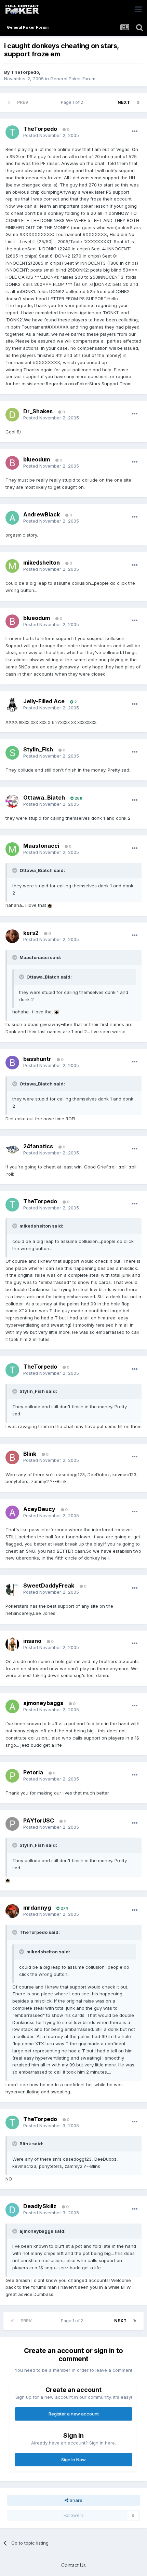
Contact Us (73, 2565)
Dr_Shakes (38, 411)
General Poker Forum (73, 79)
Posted (51, 135)
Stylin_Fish (38, 749)
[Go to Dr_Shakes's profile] (12, 415)
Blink (30, 1454)
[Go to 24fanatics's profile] (12, 1150)
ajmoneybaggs (43, 1703)
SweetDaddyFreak (49, 1585)
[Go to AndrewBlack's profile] (12, 518)
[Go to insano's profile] (12, 1644)
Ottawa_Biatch (44, 798)
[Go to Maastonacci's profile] (12, 849)
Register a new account (74, 2414)
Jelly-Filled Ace (44, 701)
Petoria (33, 1772)
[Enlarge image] (50, 905)
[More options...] (135, 131)
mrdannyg (37, 1908)
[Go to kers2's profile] (12, 936)
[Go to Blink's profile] (12, 1457)
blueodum (37, 459)
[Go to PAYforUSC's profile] (12, 1824)
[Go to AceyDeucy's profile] (12, 1512)
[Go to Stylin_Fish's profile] (12, 753)
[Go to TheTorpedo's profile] (12, 132)
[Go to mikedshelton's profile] (12, 566)
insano (32, 1641)
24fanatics (38, 1146)
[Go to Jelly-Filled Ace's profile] (12, 705)
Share (75, 2500)
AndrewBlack (42, 514)
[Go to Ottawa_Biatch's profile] (12, 801)
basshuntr (37, 1059)
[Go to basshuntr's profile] (12, 1063)
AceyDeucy (39, 1509)
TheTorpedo (25, 72)
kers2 (31, 933)
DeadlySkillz (40, 2206)
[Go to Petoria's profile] (12, 1776)
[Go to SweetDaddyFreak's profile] (12, 1589)
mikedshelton (42, 563)
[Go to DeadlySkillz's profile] (12, 2210)
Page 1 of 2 (73, 102)
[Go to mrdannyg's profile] (12, 1911)
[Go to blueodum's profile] (12, 463)
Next (124, 102)
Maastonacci (41, 846)
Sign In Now (73, 2460)
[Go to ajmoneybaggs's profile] (12, 1706)
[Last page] (138, 102)
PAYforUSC (39, 1820)
